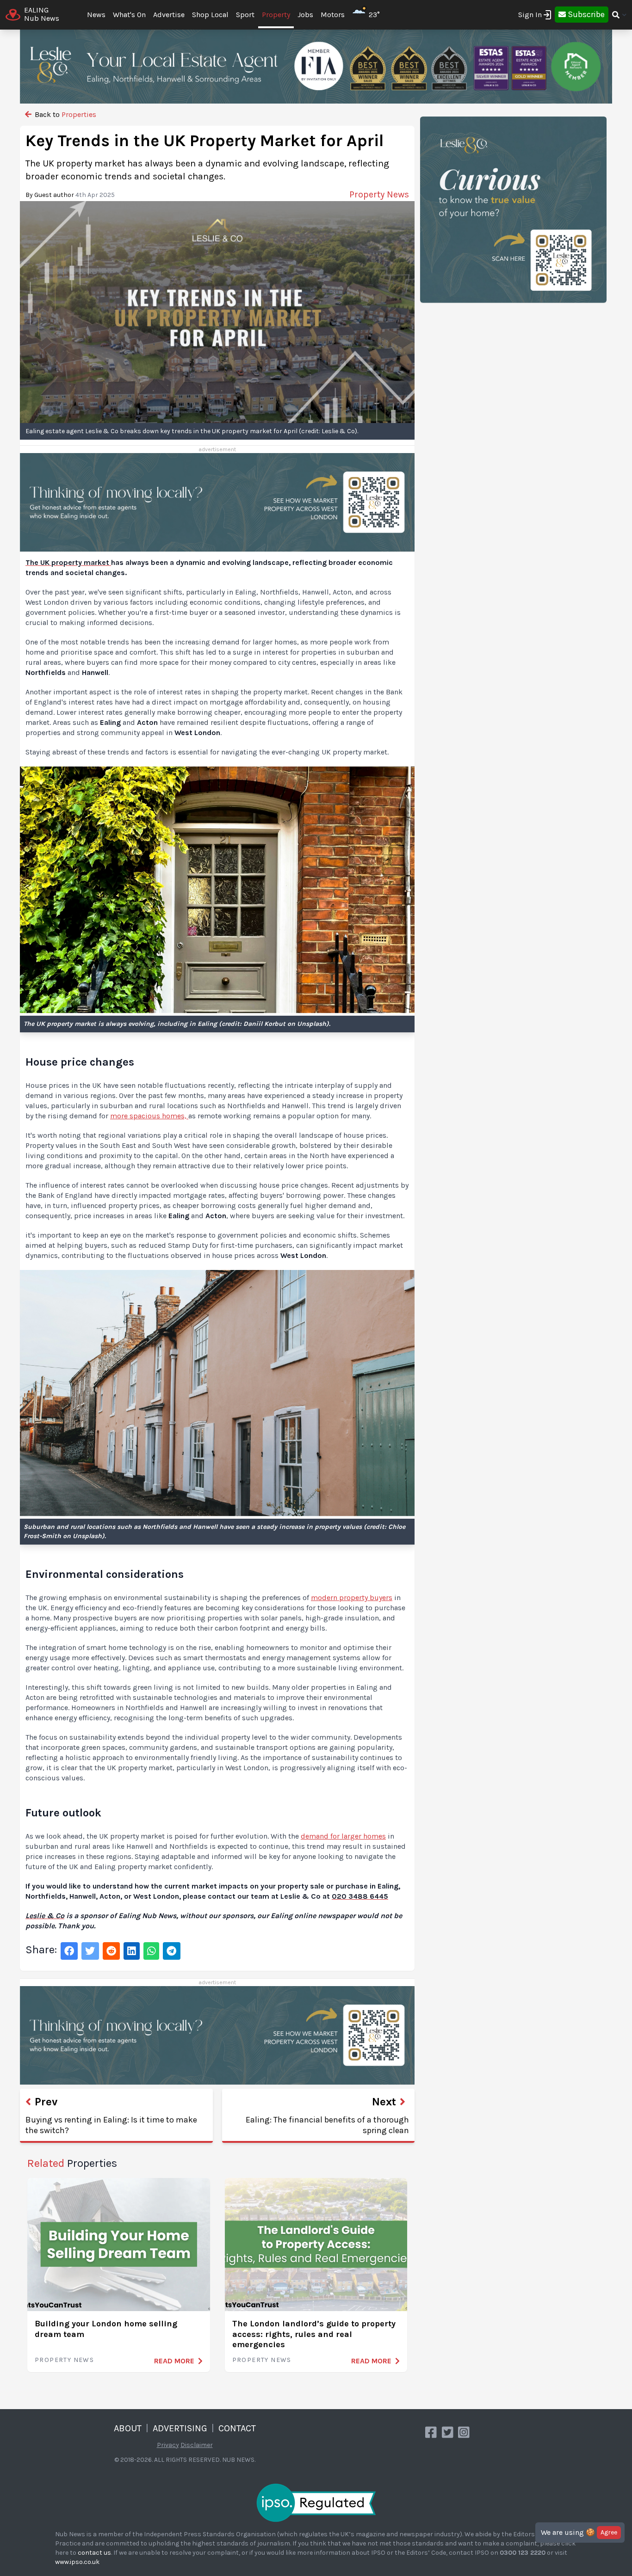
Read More (174, 2361)
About (128, 2428)
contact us (94, 2553)
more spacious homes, (149, 1116)
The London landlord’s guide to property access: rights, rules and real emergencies (314, 2334)
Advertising (180, 2428)
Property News (64, 2360)
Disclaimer (197, 2445)
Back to (65, 114)
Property (276, 15)
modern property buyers (352, 1598)
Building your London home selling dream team (106, 2329)
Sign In (530, 15)
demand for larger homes (343, 1836)
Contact (237, 2428)
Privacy (168, 2445)
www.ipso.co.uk (77, 2562)
